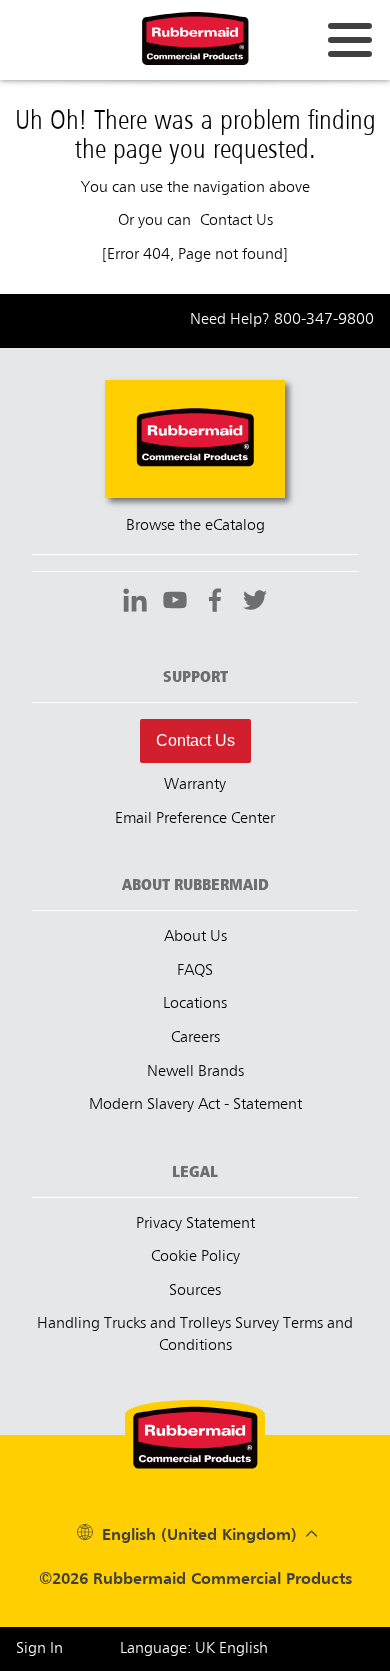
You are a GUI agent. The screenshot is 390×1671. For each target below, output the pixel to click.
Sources (195, 1291)
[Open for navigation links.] (350, 40)
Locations (195, 1004)
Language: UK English (194, 1649)
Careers (195, 1038)
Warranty (195, 785)
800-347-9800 (324, 320)
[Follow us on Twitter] (255, 603)
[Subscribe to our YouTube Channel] (175, 603)
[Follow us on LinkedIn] (135, 603)
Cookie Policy (195, 1257)
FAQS (195, 971)
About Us (195, 937)
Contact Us (195, 740)
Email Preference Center (195, 819)
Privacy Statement (195, 1224)
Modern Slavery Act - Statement (195, 1105)
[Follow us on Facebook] (215, 603)
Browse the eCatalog (195, 526)
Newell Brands (195, 1072)
